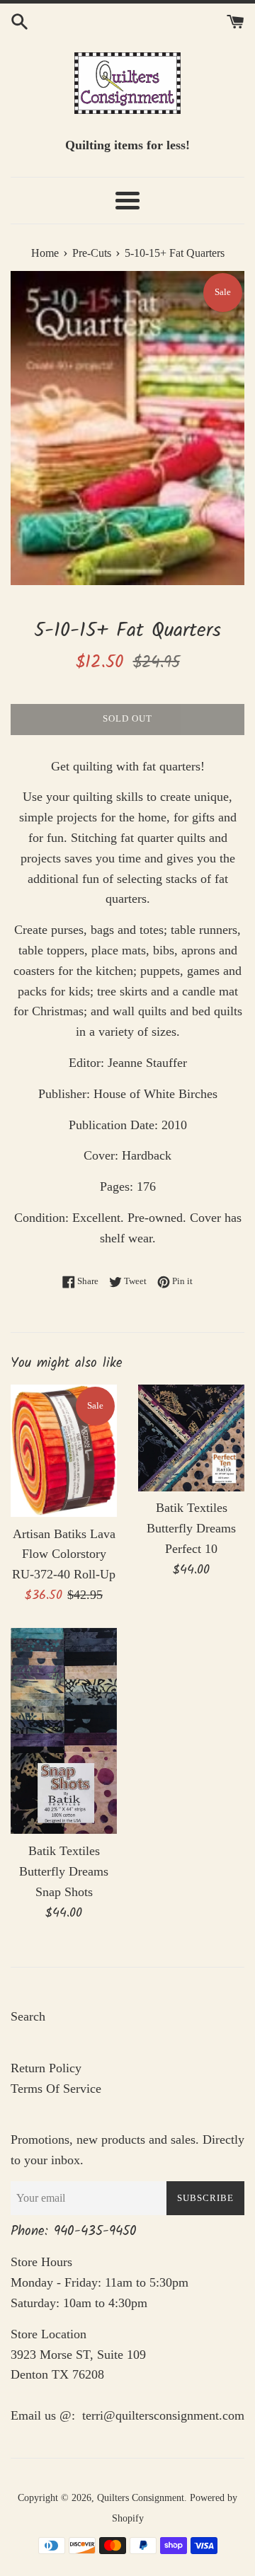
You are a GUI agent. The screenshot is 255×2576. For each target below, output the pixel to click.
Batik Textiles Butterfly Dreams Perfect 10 (191, 1528)
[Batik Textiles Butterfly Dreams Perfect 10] (191, 1438)
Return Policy (46, 2068)
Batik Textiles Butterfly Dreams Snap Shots (64, 1871)
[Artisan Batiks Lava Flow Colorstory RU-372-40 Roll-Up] (64, 1451)
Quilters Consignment (141, 2497)
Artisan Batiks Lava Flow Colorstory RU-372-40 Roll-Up (64, 1554)
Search (28, 2016)
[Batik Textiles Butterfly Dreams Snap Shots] (64, 1731)
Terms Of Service (56, 2089)
